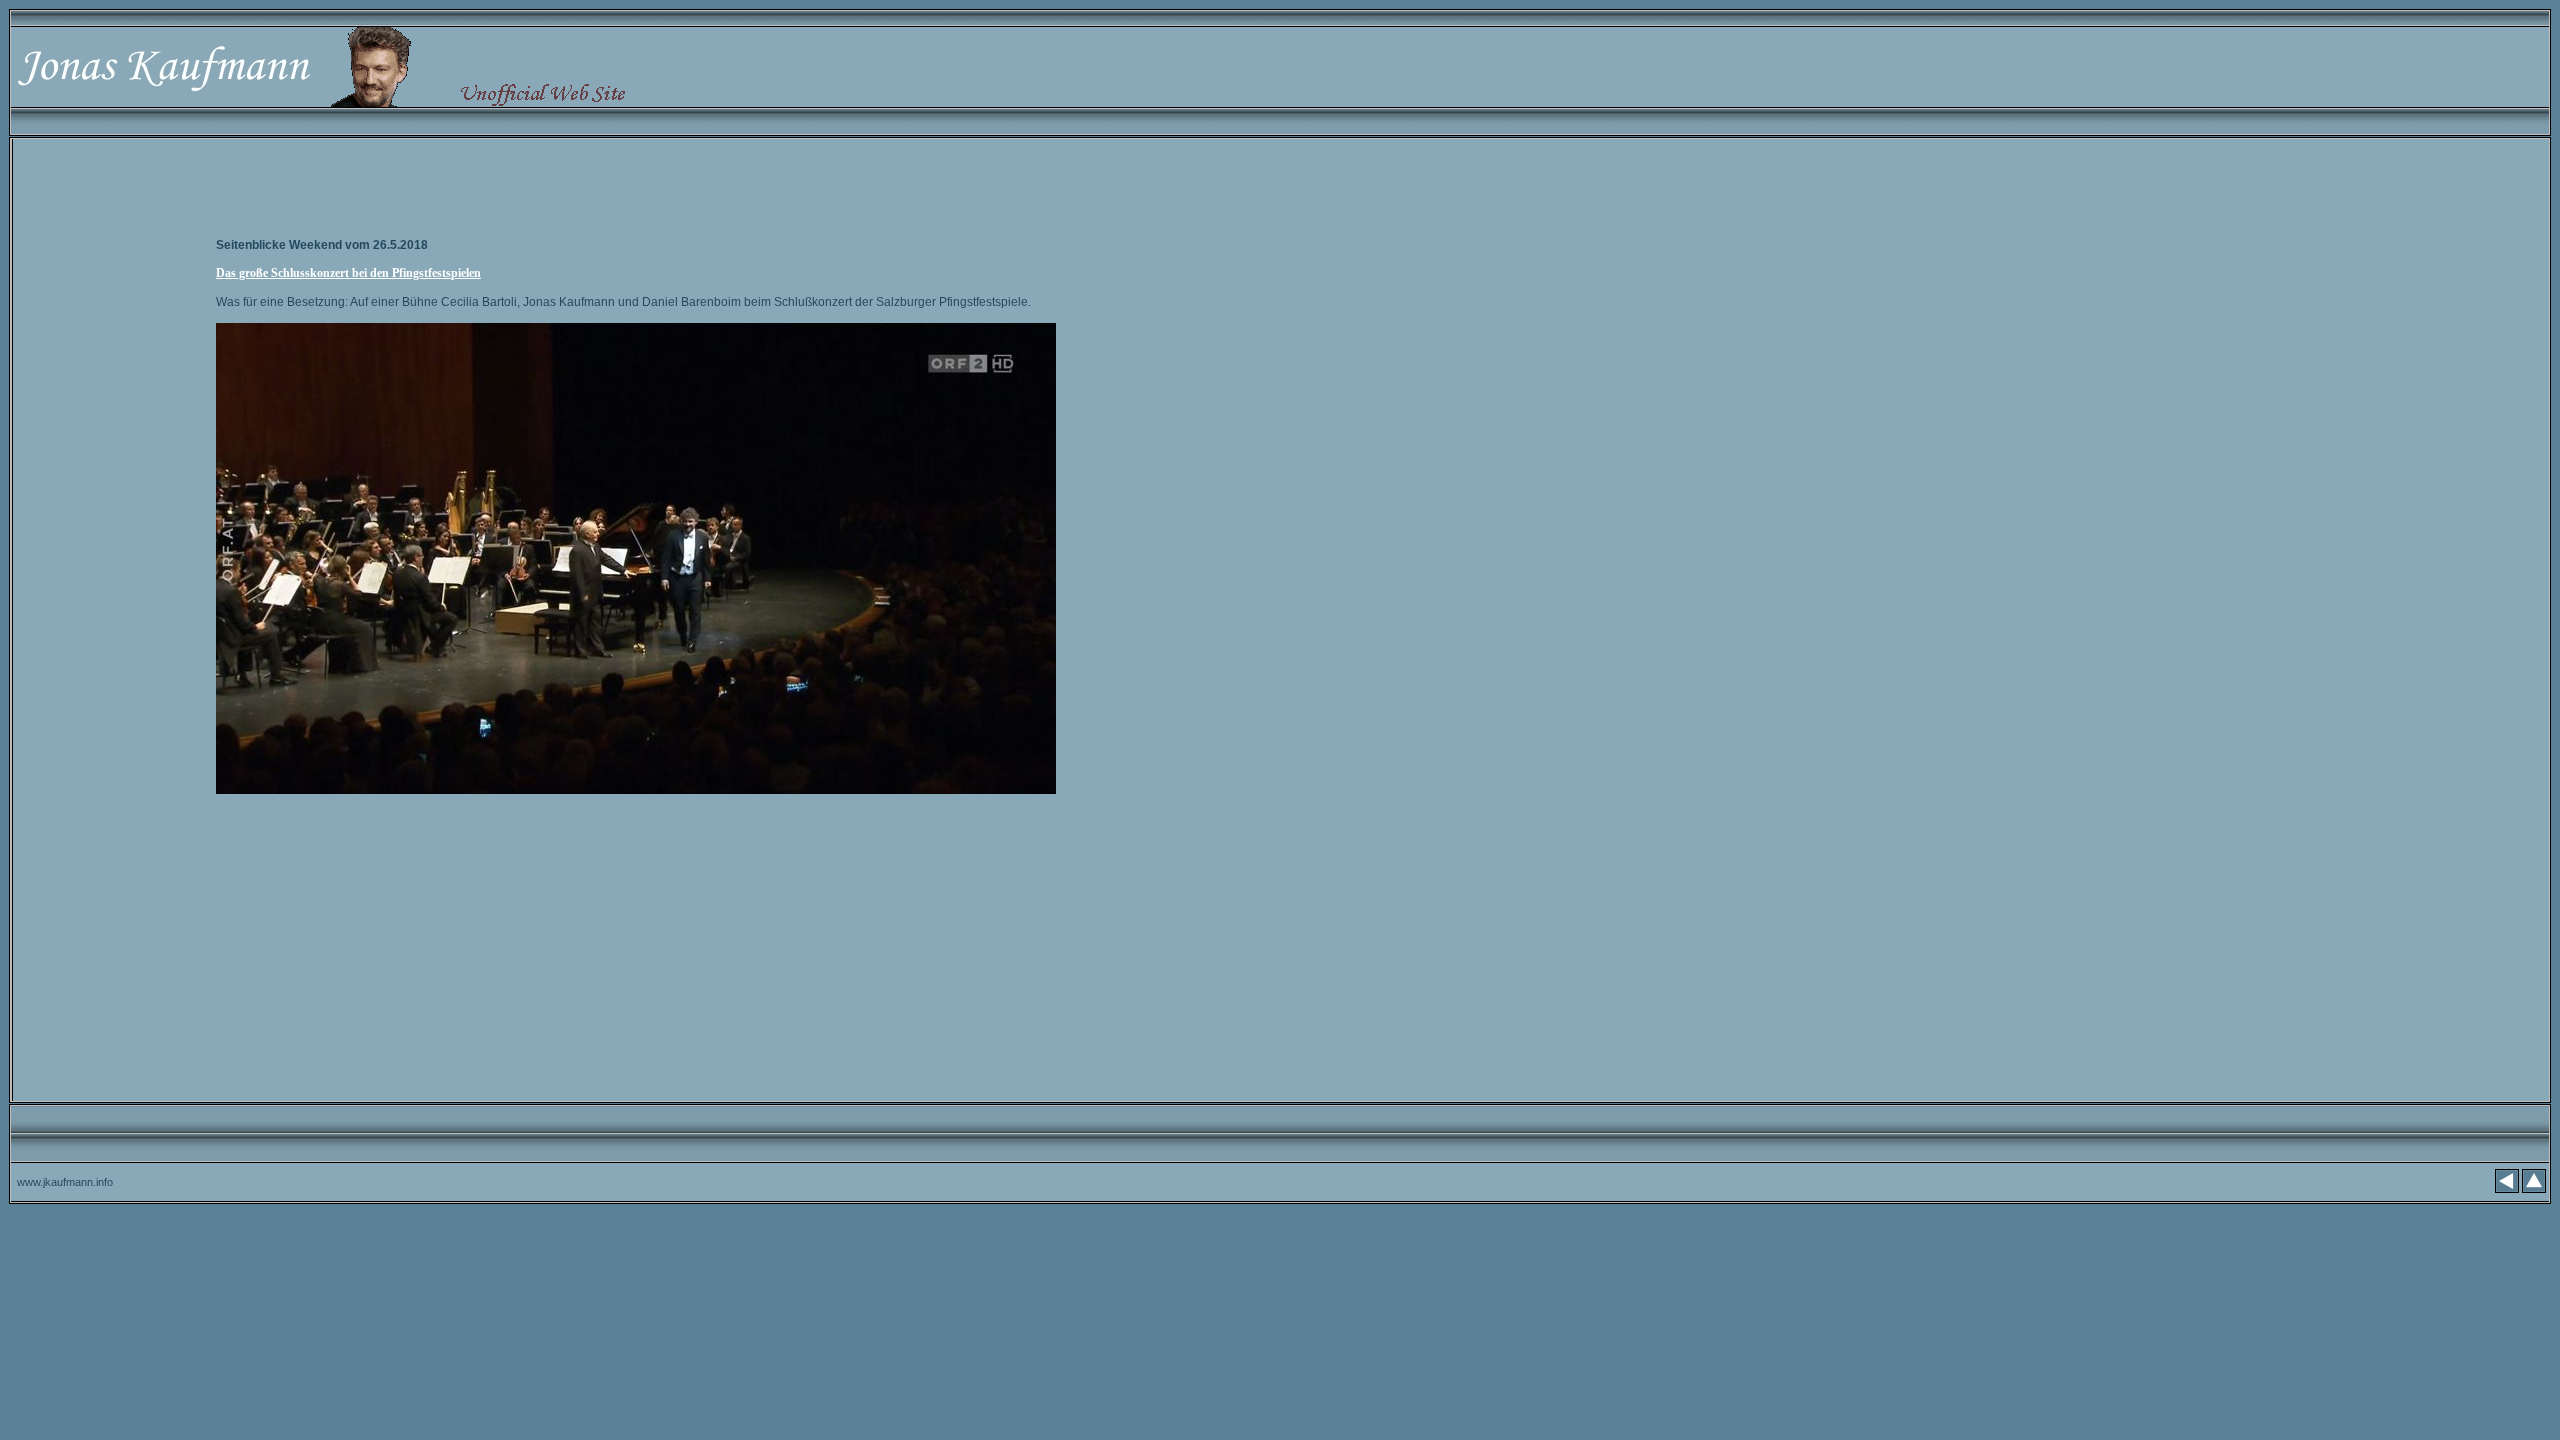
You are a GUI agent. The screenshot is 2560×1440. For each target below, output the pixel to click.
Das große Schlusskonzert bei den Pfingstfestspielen (348, 273)
